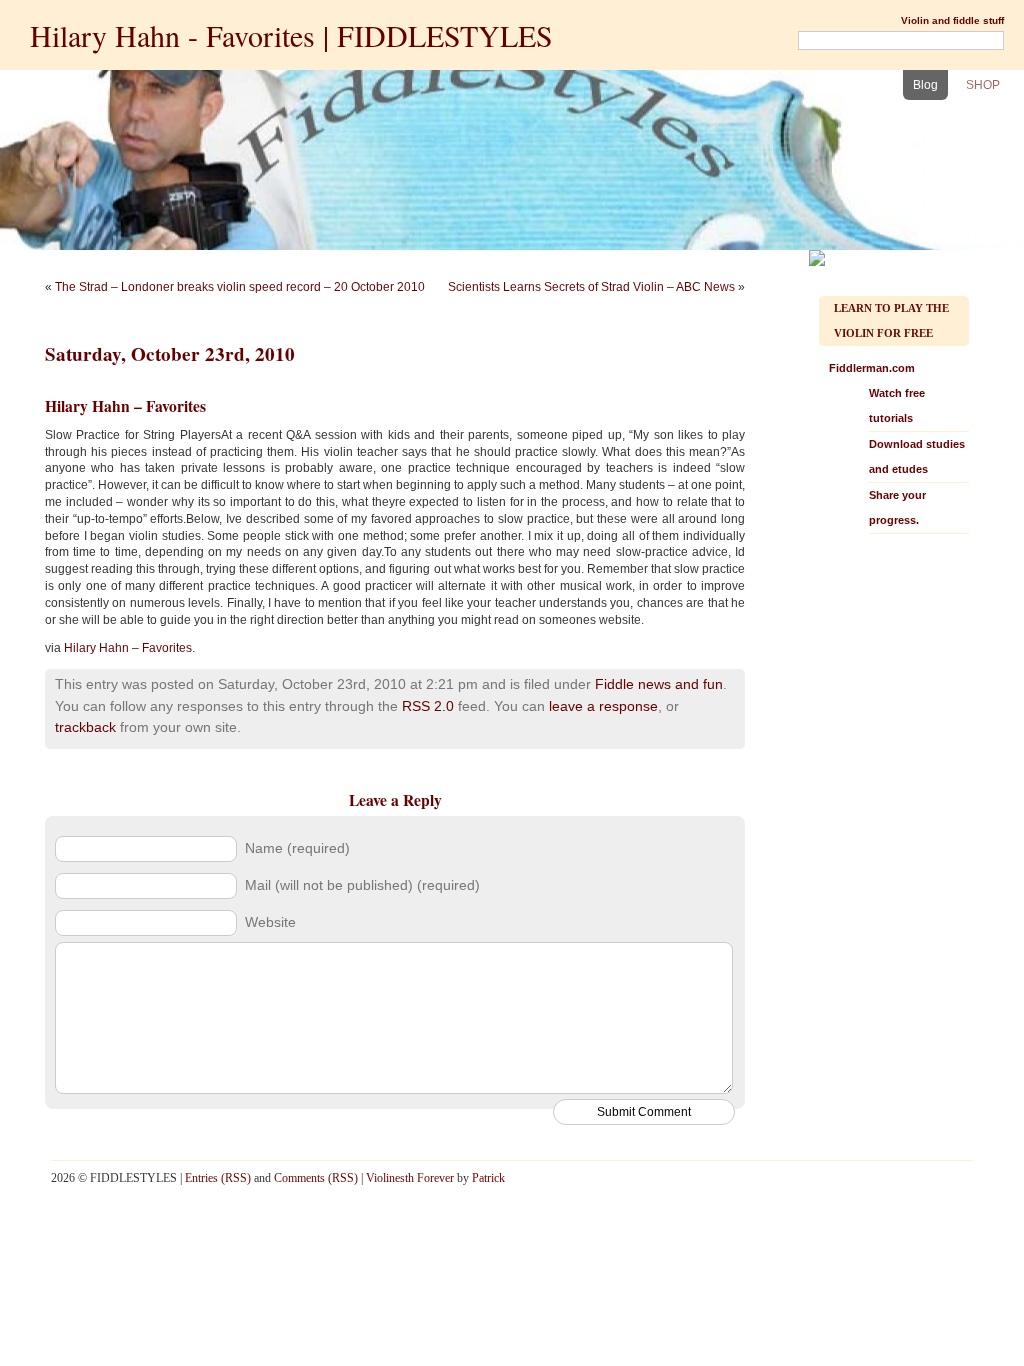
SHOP (983, 85)
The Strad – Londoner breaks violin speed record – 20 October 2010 (240, 287)
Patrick (488, 1178)
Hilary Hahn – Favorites (128, 648)
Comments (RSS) (316, 1178)
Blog (925, 85)
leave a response (603, 706)
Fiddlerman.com (897, 444)
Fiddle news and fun (659, 684)
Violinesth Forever (410, 1178)
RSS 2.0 (428, 706)
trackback (85, 727)
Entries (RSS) (218, 1178)
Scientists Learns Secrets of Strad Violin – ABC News (591, 287)
